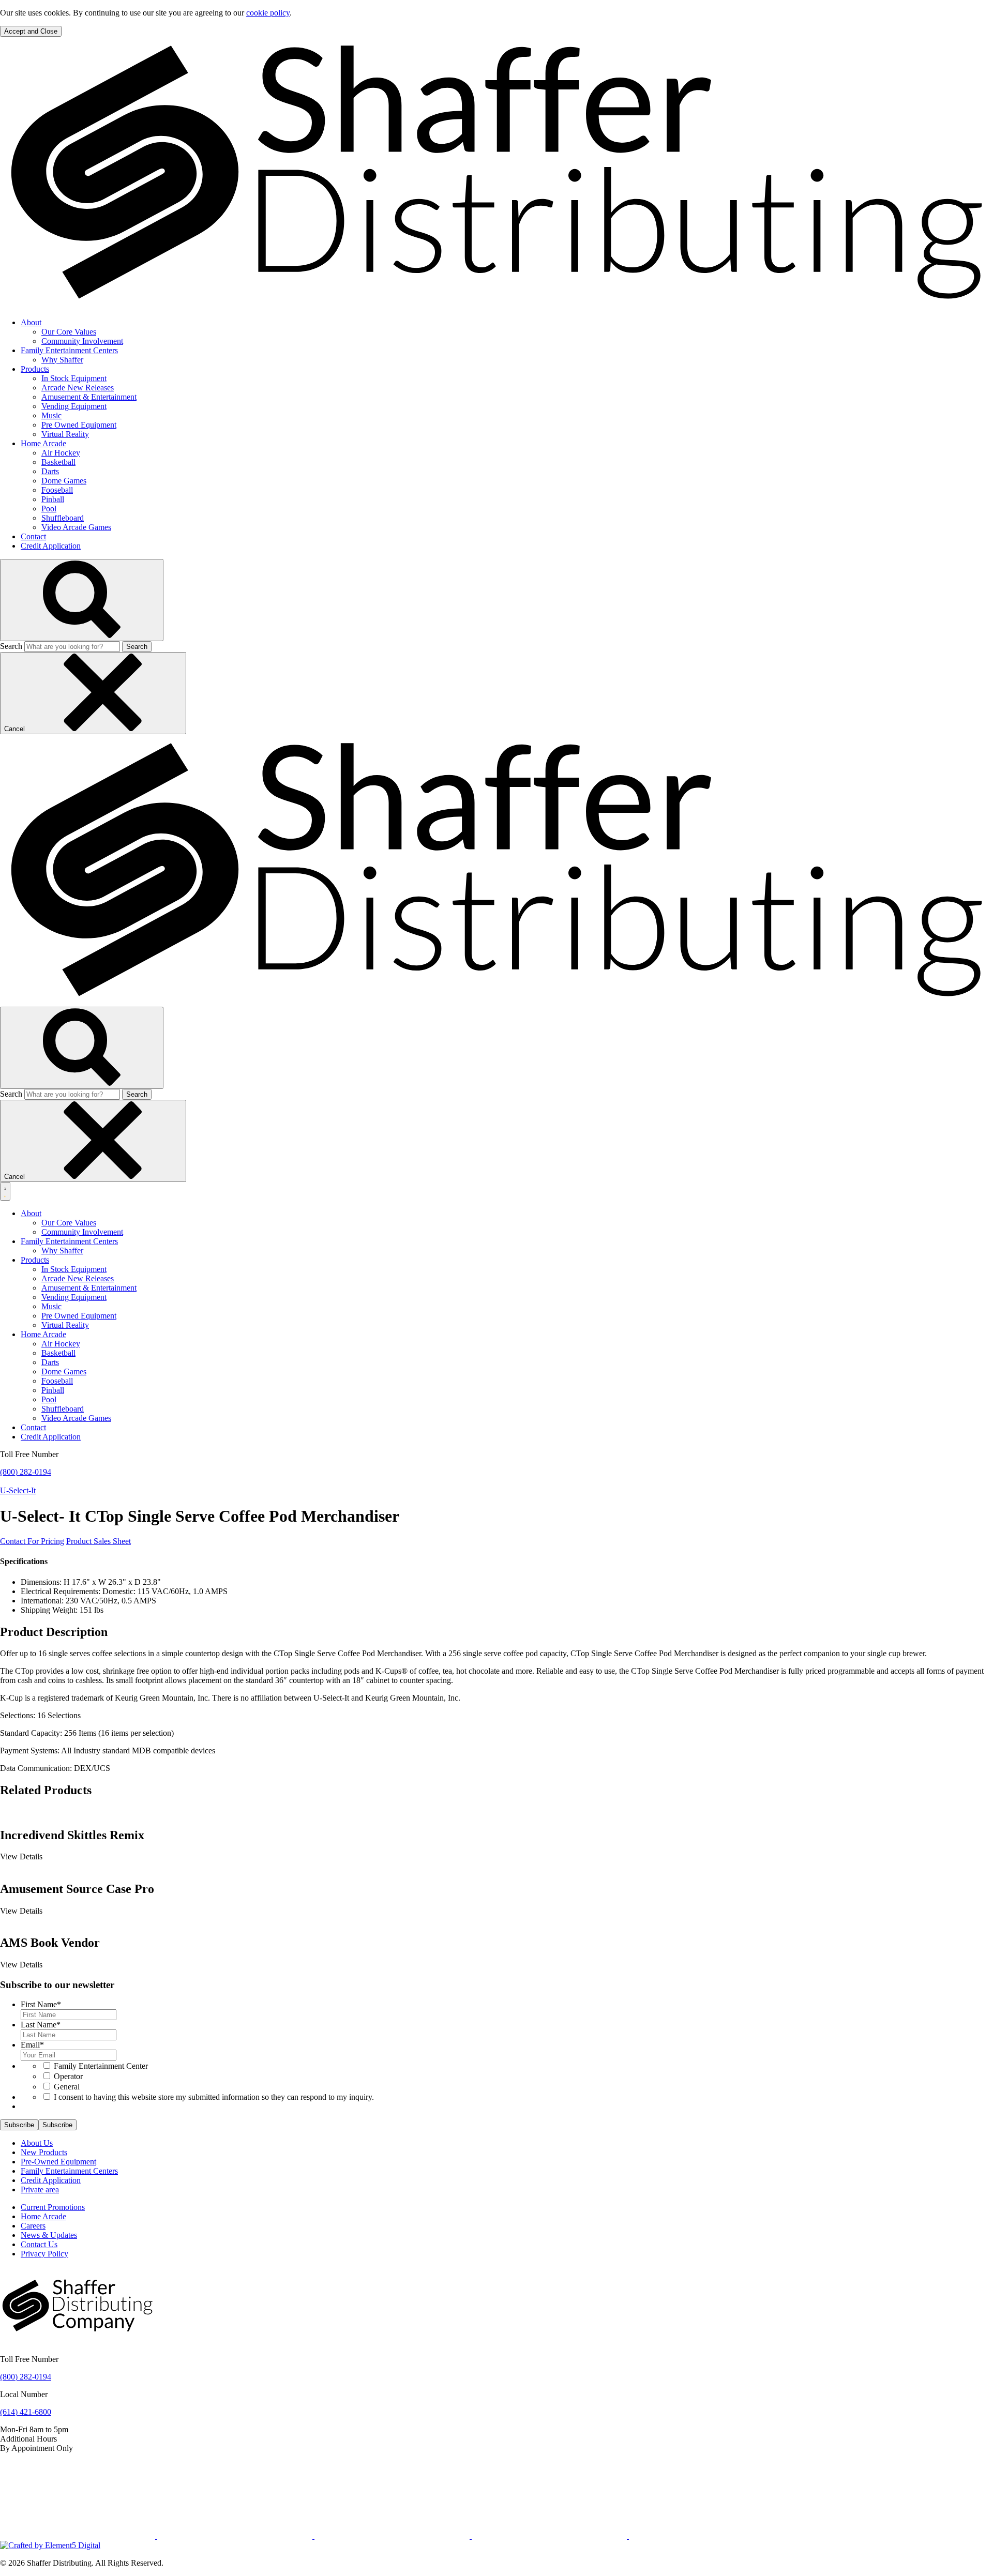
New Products (44, 2152)
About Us (37, 2143)
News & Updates (49, 2235)
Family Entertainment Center (101, 2066)
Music (51, 415)
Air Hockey (61, 453)
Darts (50, 471)
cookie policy (268, 13)
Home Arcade (43, 443)
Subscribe (19, 2125)
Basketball (58, 462)
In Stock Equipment (74, 378)
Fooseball (57, 490)
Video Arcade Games (76, 527)
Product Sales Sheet (99, 1541)
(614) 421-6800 (26, 2412)
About (31, 322)
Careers (33, 2226)
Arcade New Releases (78, 388)
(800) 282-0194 (26, 1472)
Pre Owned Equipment (79, 425)
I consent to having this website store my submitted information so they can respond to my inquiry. (214, 2097)
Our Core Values (69, 332)
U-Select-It (18, 1490)
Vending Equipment (74, 406)
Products (35, 369)
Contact (33, 536)
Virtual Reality (65, 434)
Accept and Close (31, 31)
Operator (68, 2076)
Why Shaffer (62, 360)
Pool (49, 509)
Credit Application (51, 546)
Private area (40, 2189)
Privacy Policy (44, 2254)
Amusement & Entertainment (89, 397)
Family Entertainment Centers (69, 350)
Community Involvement (82, 341)
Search (11, 646)
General (67, 2087)
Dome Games (64, 481)
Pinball (53, 499)
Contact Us (39, 2244)
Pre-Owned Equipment (58, 2162)
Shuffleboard (63, 518)
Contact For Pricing (32, 1541)
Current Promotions (53, 2207)
